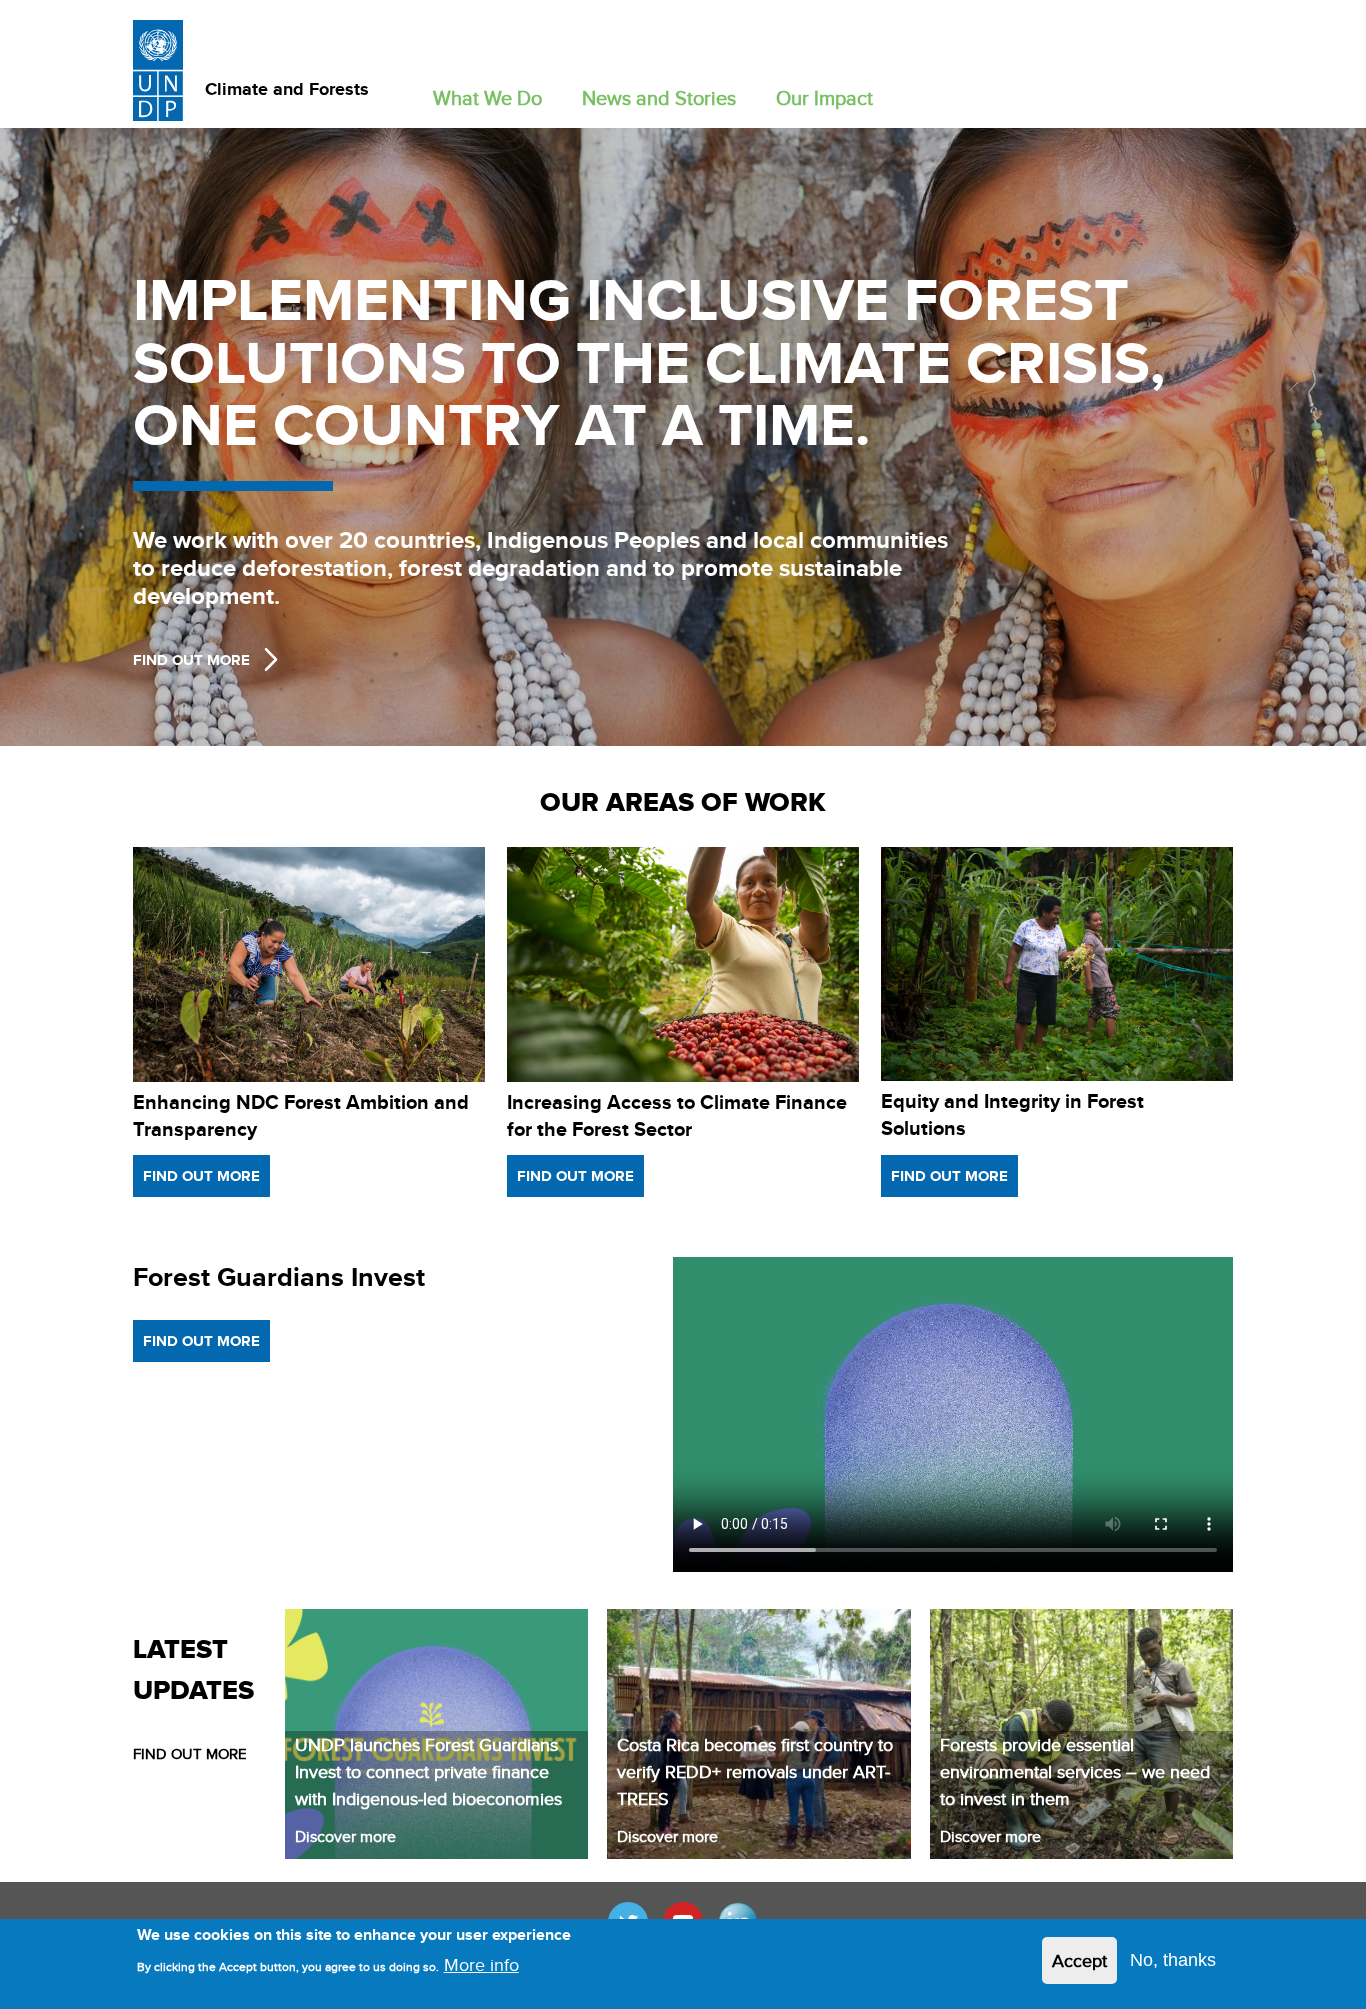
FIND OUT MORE (190, 1753)
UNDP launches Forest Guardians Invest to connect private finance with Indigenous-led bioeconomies (428, 1771)
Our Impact (824, 97)
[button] (487, 93)
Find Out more (191, 660)
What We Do (487, 97)
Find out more (201, 1176)
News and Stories (659, 97)
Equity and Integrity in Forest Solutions (1012, 1114)
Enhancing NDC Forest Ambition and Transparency (301, 1115)
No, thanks (1173, 1960)
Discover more (345, 1836)
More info (481, 1964)
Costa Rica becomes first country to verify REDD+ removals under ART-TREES (755, 1771)
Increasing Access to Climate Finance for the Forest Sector (677, 1115)
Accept (1079, 1960)
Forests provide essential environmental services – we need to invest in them (1075, 1771)
